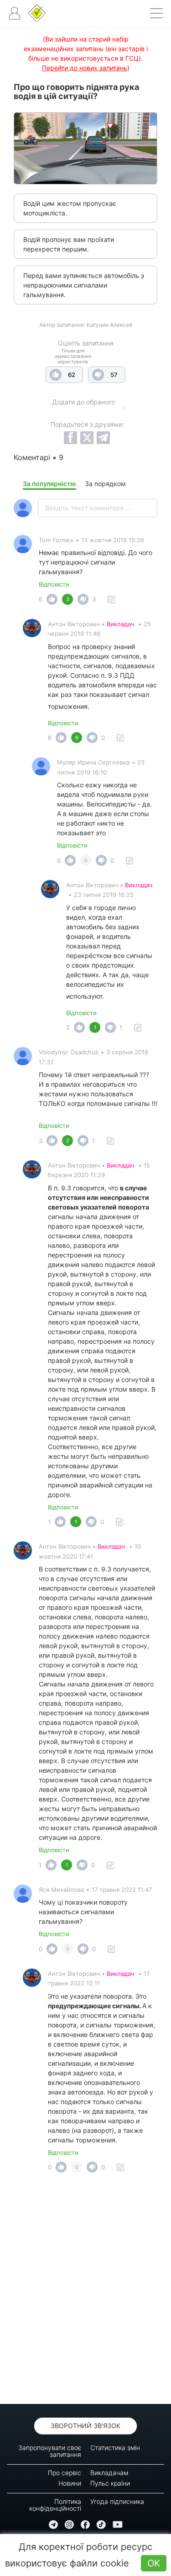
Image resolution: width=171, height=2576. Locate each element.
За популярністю (49, 484)
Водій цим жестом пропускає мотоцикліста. (70, 208)
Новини (70, 2483)
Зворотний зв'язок (85, 2426)
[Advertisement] (85, 2291)
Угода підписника (117, 2501)
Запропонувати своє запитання (50, 2451)
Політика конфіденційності (55, 2505)
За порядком (105, 484)
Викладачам (109, 2473)
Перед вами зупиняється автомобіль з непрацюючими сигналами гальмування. (84, 285)
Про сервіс (65, 2473)
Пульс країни (110, 2483)
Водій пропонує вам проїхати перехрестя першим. (69, 244)
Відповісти (54, 584)
